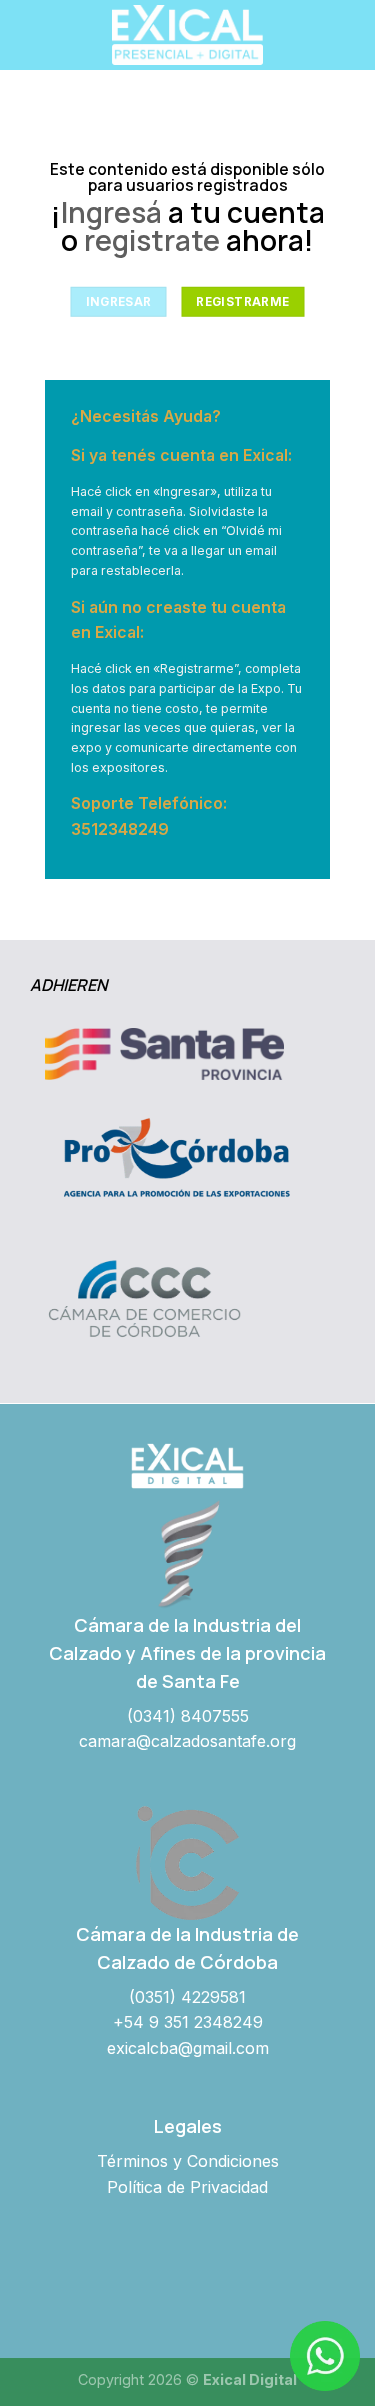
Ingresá (111, 212)
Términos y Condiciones (188, 2161)
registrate (152, 240)
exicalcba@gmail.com (188, 2048)
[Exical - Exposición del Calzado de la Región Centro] (188, 35)
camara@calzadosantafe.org (187, 1741)
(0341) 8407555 (188, 1716)
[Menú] (27, 34)
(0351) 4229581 (187, 1997)
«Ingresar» (185, 491)
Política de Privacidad (187, 2187)
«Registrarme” (195, 668)
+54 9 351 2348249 (188, 2022)
